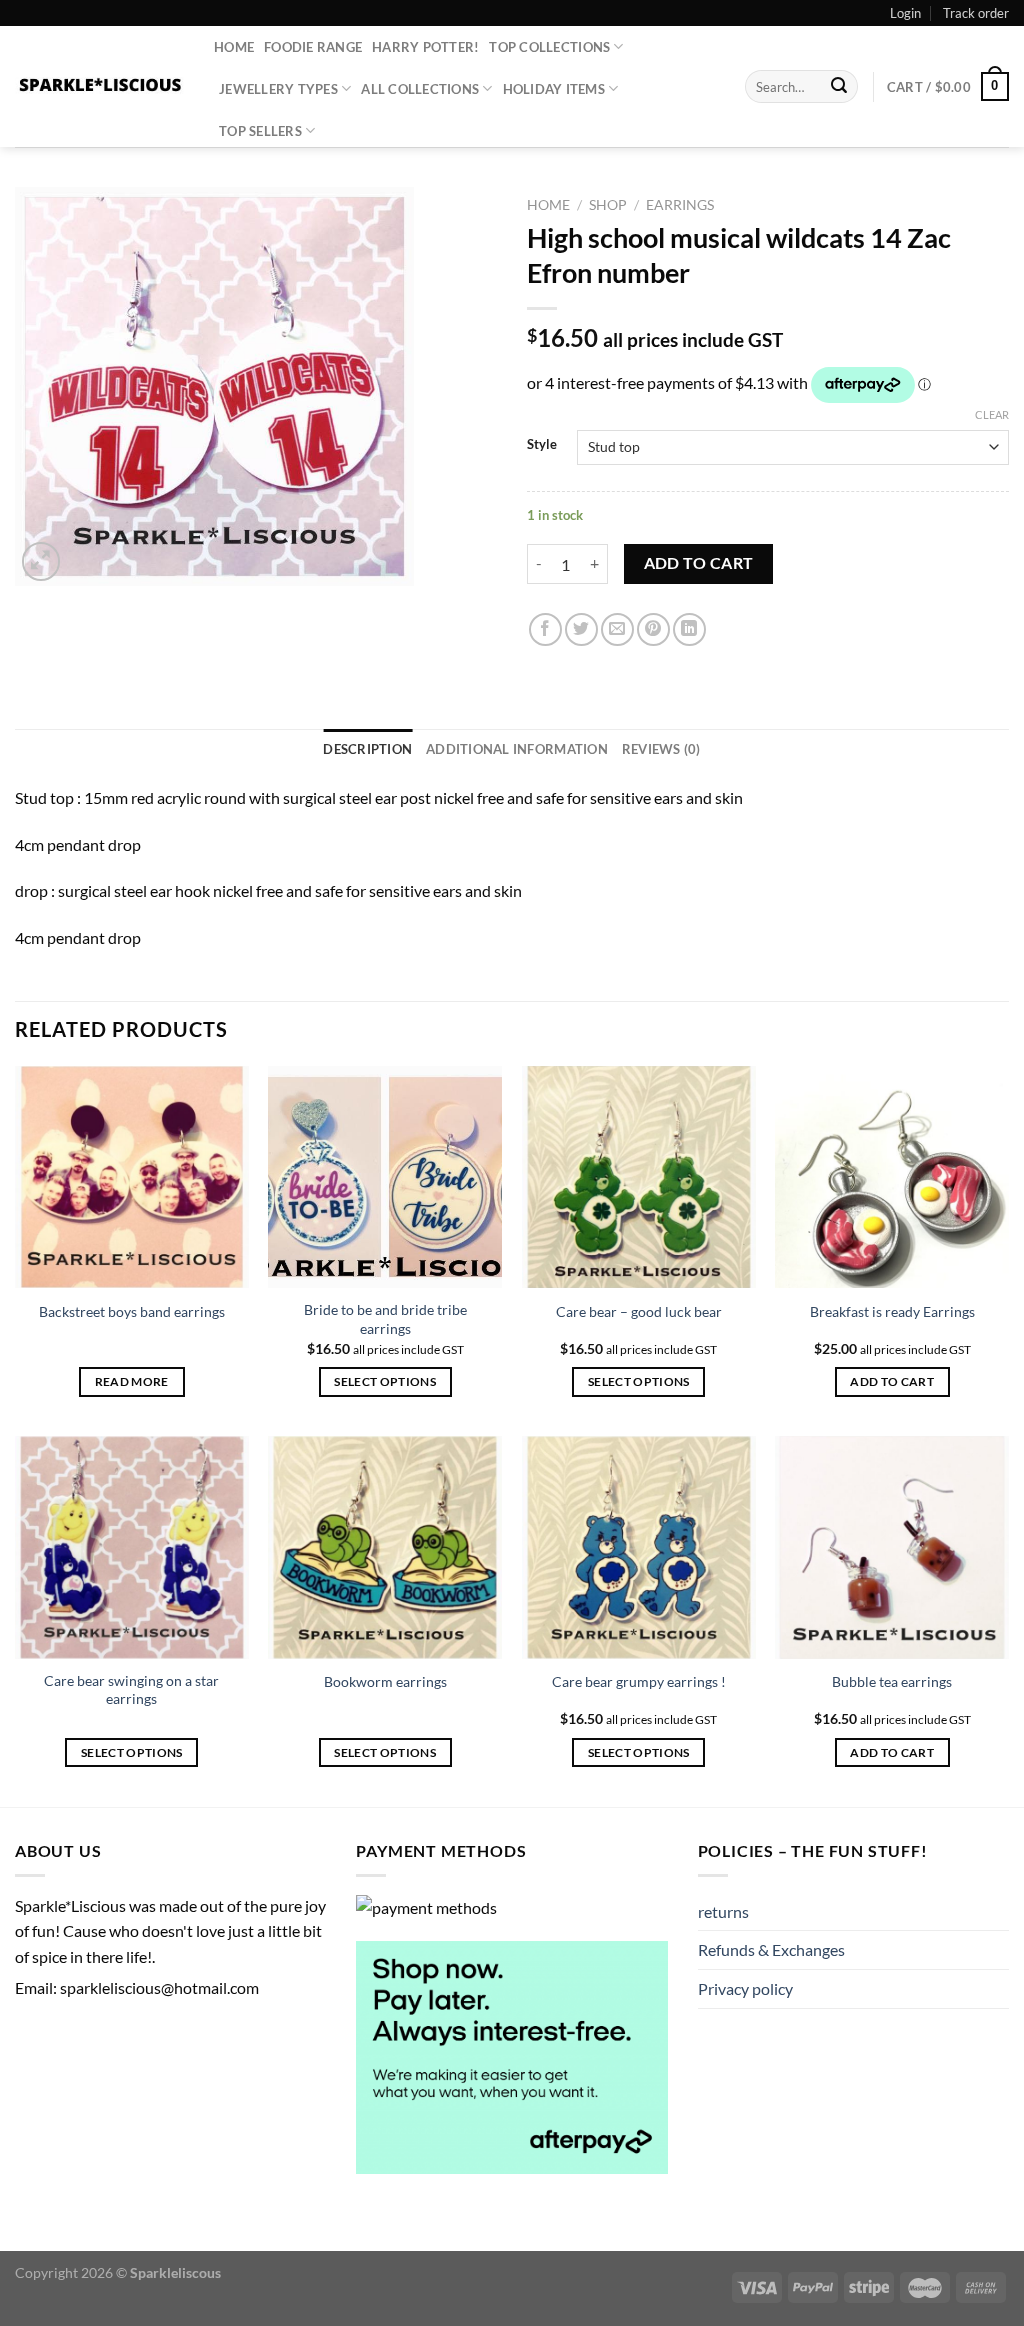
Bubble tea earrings (892, 1681)
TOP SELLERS (260, 131)
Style (542, 445)
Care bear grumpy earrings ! (639, 1681)
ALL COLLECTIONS (420, 89)
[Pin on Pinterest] (653, 629)
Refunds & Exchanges (771, 1949)
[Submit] (840, 87)
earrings (680, 205)
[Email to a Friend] (617, 629)
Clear (992, 414)
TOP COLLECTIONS (549, 47)
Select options (385, 1381)
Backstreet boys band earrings (132, 1311)
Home (234, 47)
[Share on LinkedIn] (689, 629)
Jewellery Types (278, 89)
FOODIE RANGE (313, 47)
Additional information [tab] (517, 749)
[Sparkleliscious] (99, 86)
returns (723, 1911)
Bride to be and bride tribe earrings (385, 1319)
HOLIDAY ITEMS (554, 89)
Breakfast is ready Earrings (892, 1311)
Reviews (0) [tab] (661, 749)
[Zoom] (41, 561)
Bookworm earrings (385, 1681)
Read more (132, 1381)
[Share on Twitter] (581, 629)
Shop (608, 205)
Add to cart (699, 563)
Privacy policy (745, 1988)
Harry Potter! (425, 47)
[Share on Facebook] (545, 629)
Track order (976, 13)
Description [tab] (367, 749)
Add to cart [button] (892, 1381)
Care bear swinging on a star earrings (131, 1690)
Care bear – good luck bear (639, 1311)
